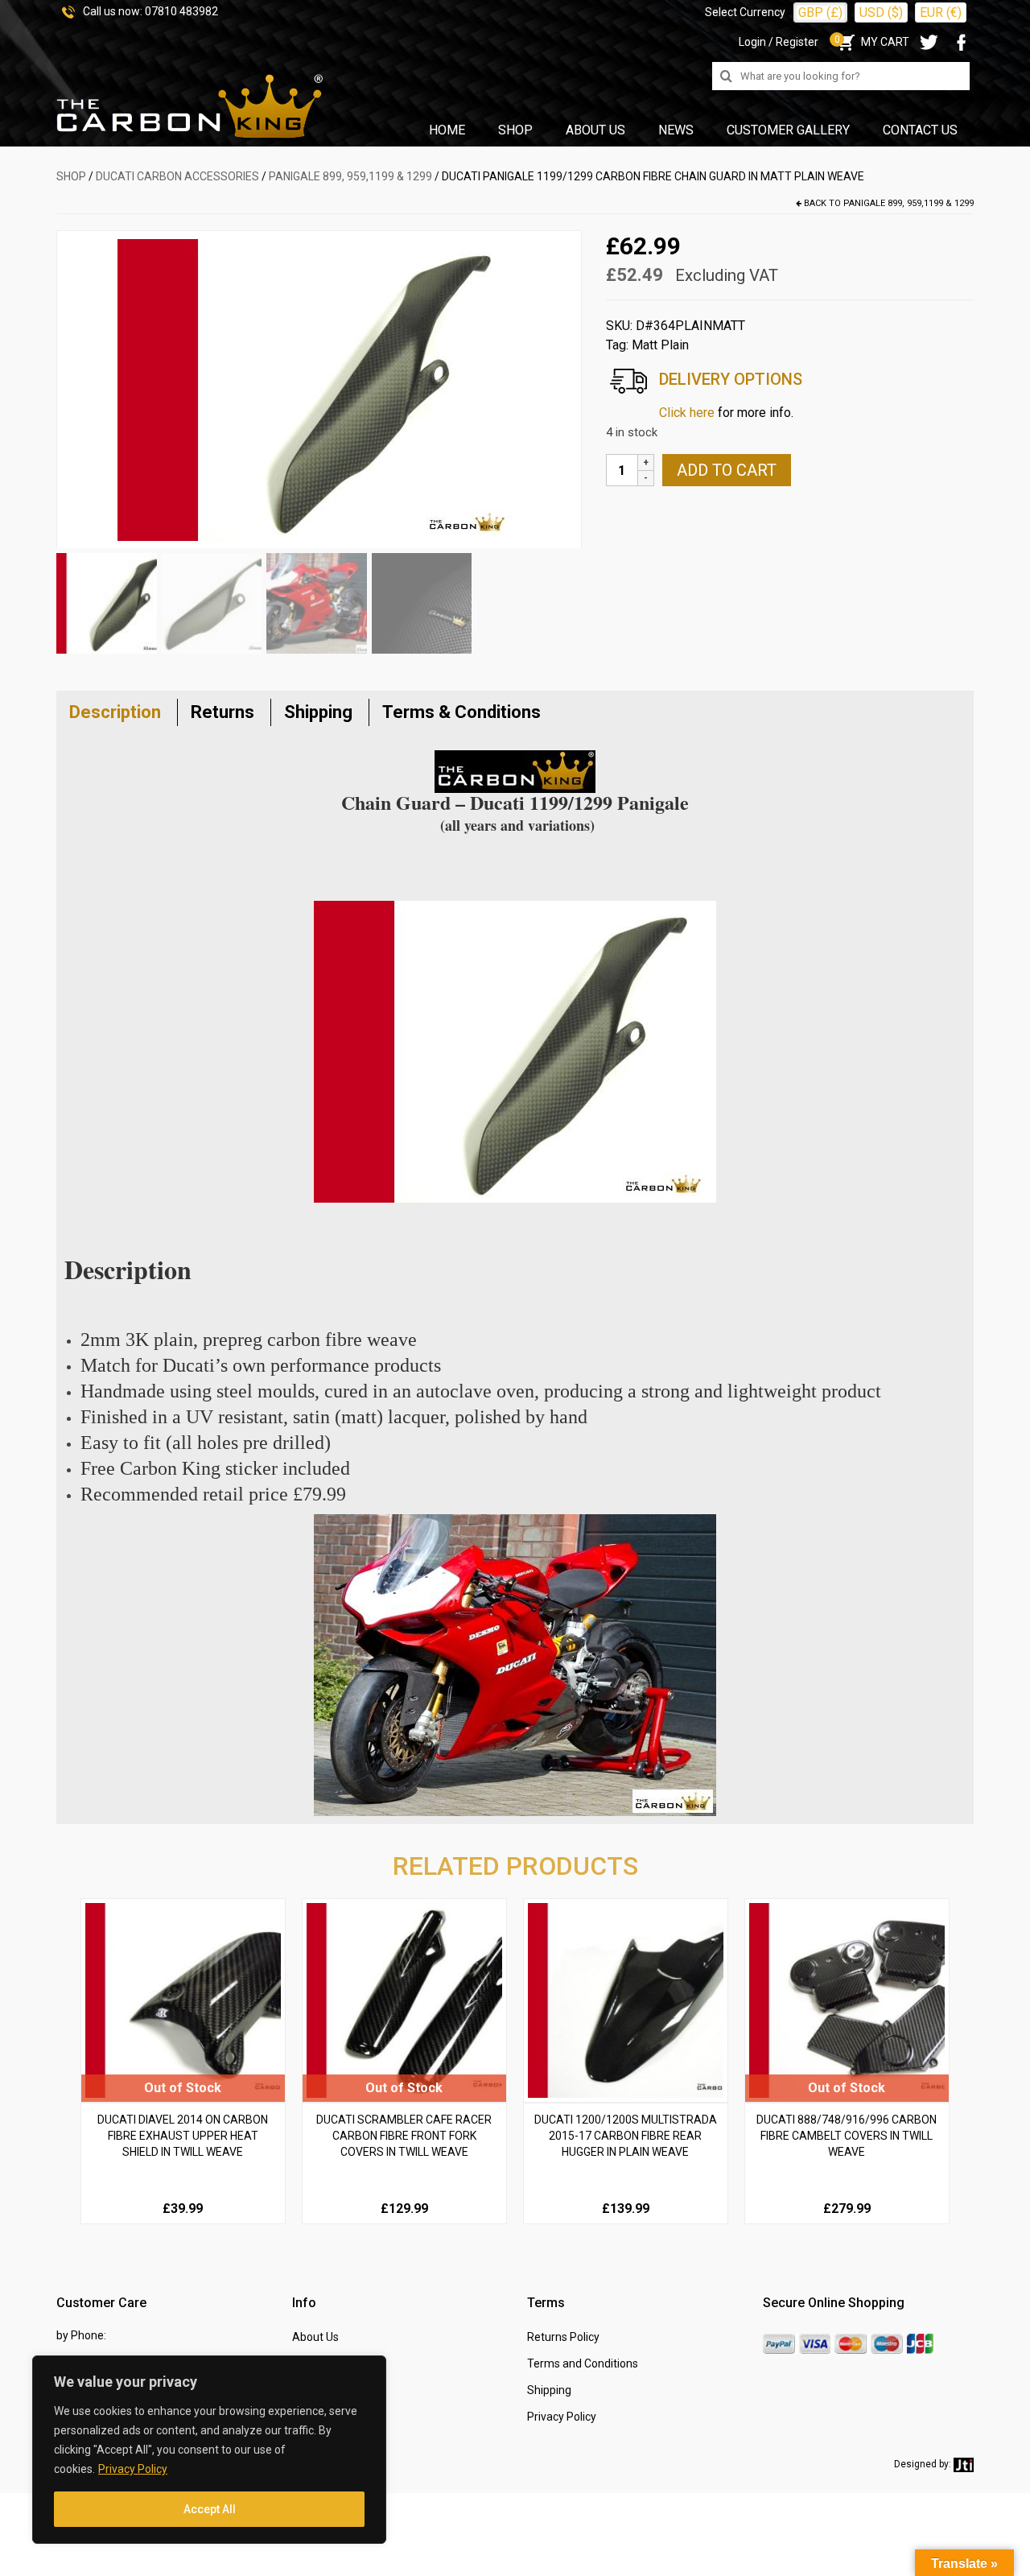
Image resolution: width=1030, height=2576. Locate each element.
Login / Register (779, 42)
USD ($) (881, 12)
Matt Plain (660, 345)
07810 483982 (181, 11)
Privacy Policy (133, 2469)
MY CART (872, 42)
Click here (687, 413)
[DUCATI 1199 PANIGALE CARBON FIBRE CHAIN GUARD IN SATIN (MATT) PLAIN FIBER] (319, 389)
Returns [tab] (222, 712)
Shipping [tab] (318, 712)
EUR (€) (941, 12)
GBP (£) (820, 12)
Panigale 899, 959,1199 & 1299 (350, 176)
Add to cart (727, 470)
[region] (209, 2450)
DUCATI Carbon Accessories (177, 176)
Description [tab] (115, 712)
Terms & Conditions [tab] (461, 712)
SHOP (71, 176)
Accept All (210, 2509)
